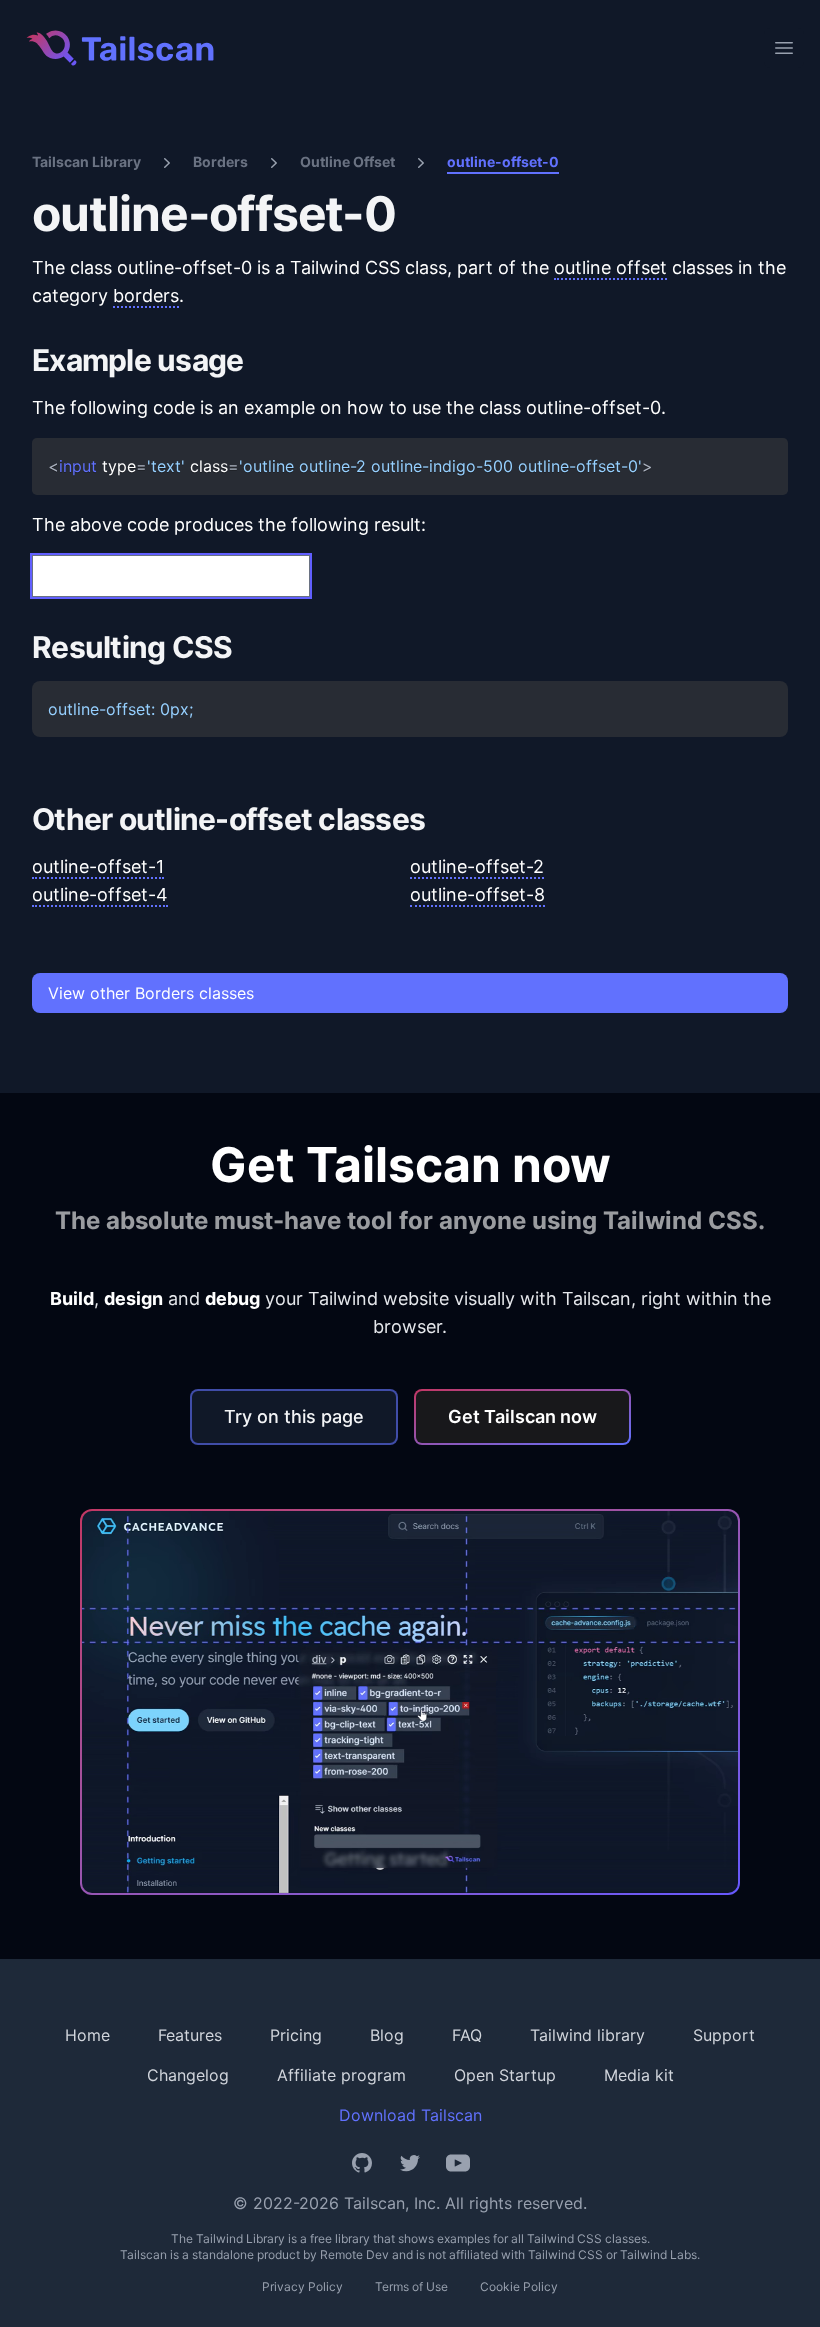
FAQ (467, 2035)
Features (190, 2035)
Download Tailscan (410, 2115)
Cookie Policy (519, 2286)
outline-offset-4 (100, 894)
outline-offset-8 (477, 894)
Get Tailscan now (522, 1416)
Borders (220, 161)
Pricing (296, 2035)
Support (724, 2035)
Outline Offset (347, 161)
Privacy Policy (302, 2286)
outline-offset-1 (98, 866)
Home (87, 2035)
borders (146, 295)
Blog (387, 2035)
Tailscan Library (86, 161)
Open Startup (505, 2075)
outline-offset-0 (503, 161)
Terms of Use (411, 2286)
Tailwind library (587, 2035)
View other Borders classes (151, 993)
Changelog (188, 2075)
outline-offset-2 (477, 866)
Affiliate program (341, 2075)
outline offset (610, 267)
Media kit (639, 2075)
